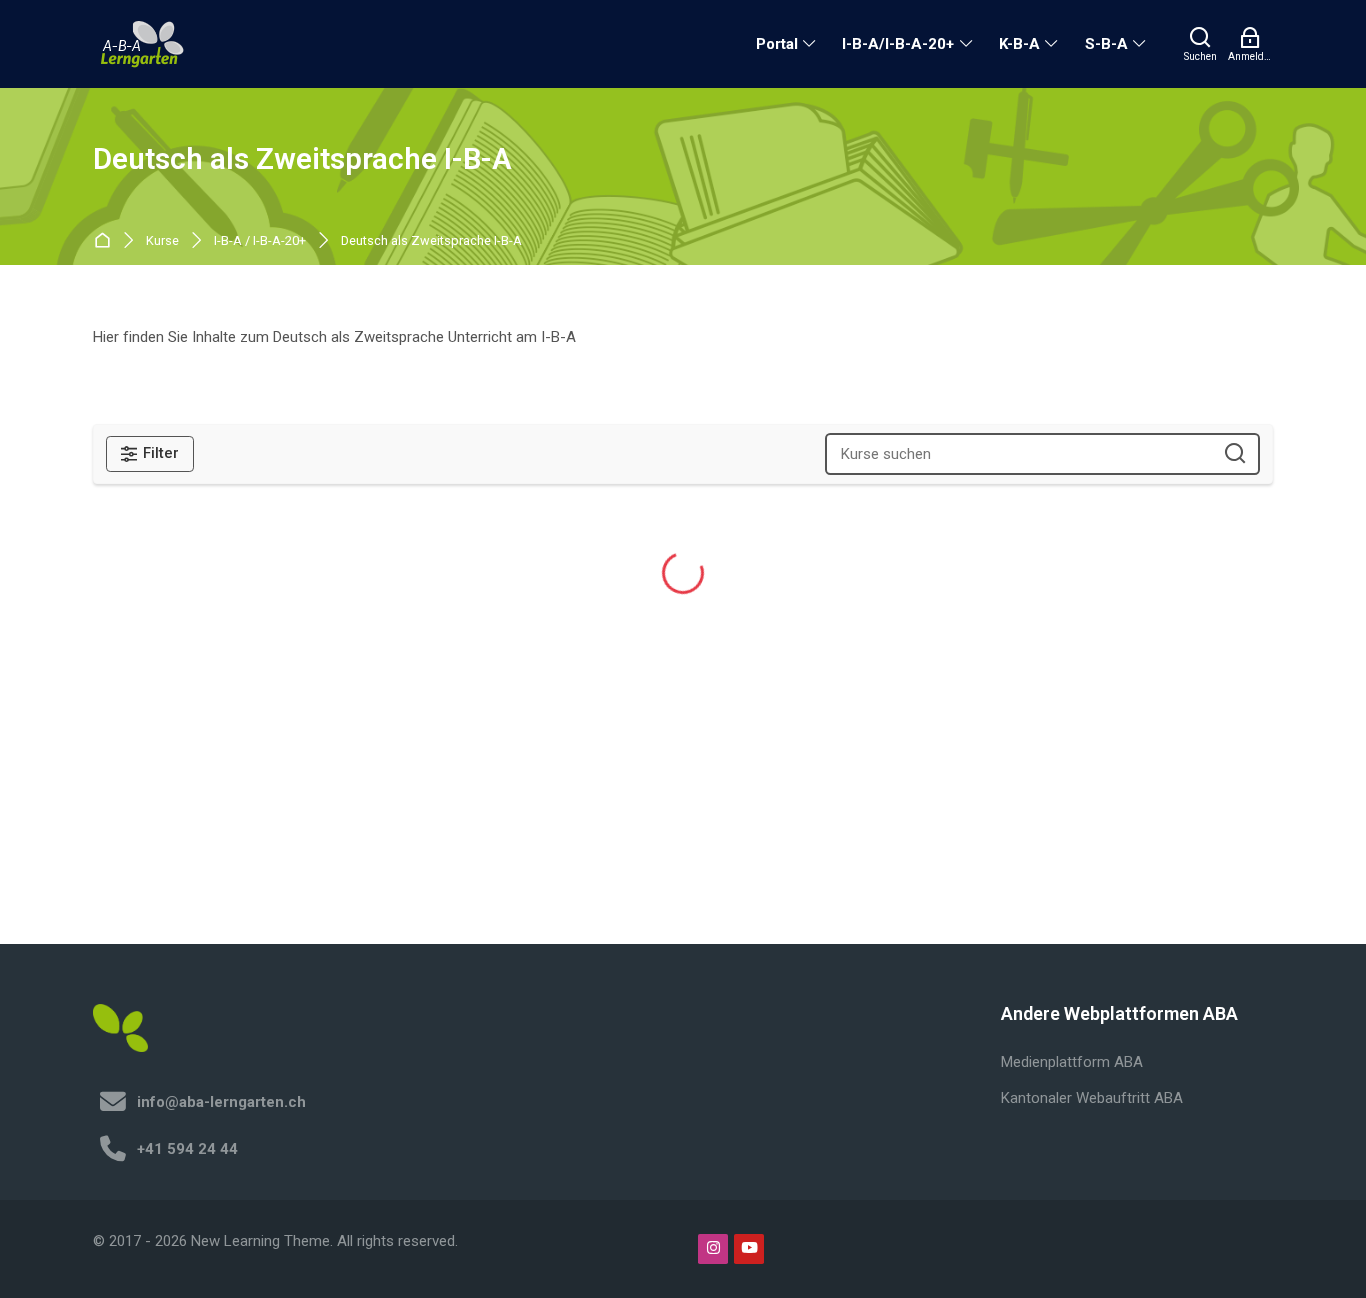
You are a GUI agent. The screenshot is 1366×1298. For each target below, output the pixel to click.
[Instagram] (713, 1249)
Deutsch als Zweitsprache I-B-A (431, 241)
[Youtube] (749, 1249)
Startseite (106, 241)
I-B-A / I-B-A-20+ (260, 241)
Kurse (162, 241)
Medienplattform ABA (1072, 1062)
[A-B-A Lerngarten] (143, 44)
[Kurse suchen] (1235, 454)
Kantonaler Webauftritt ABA (1092, 1098)
